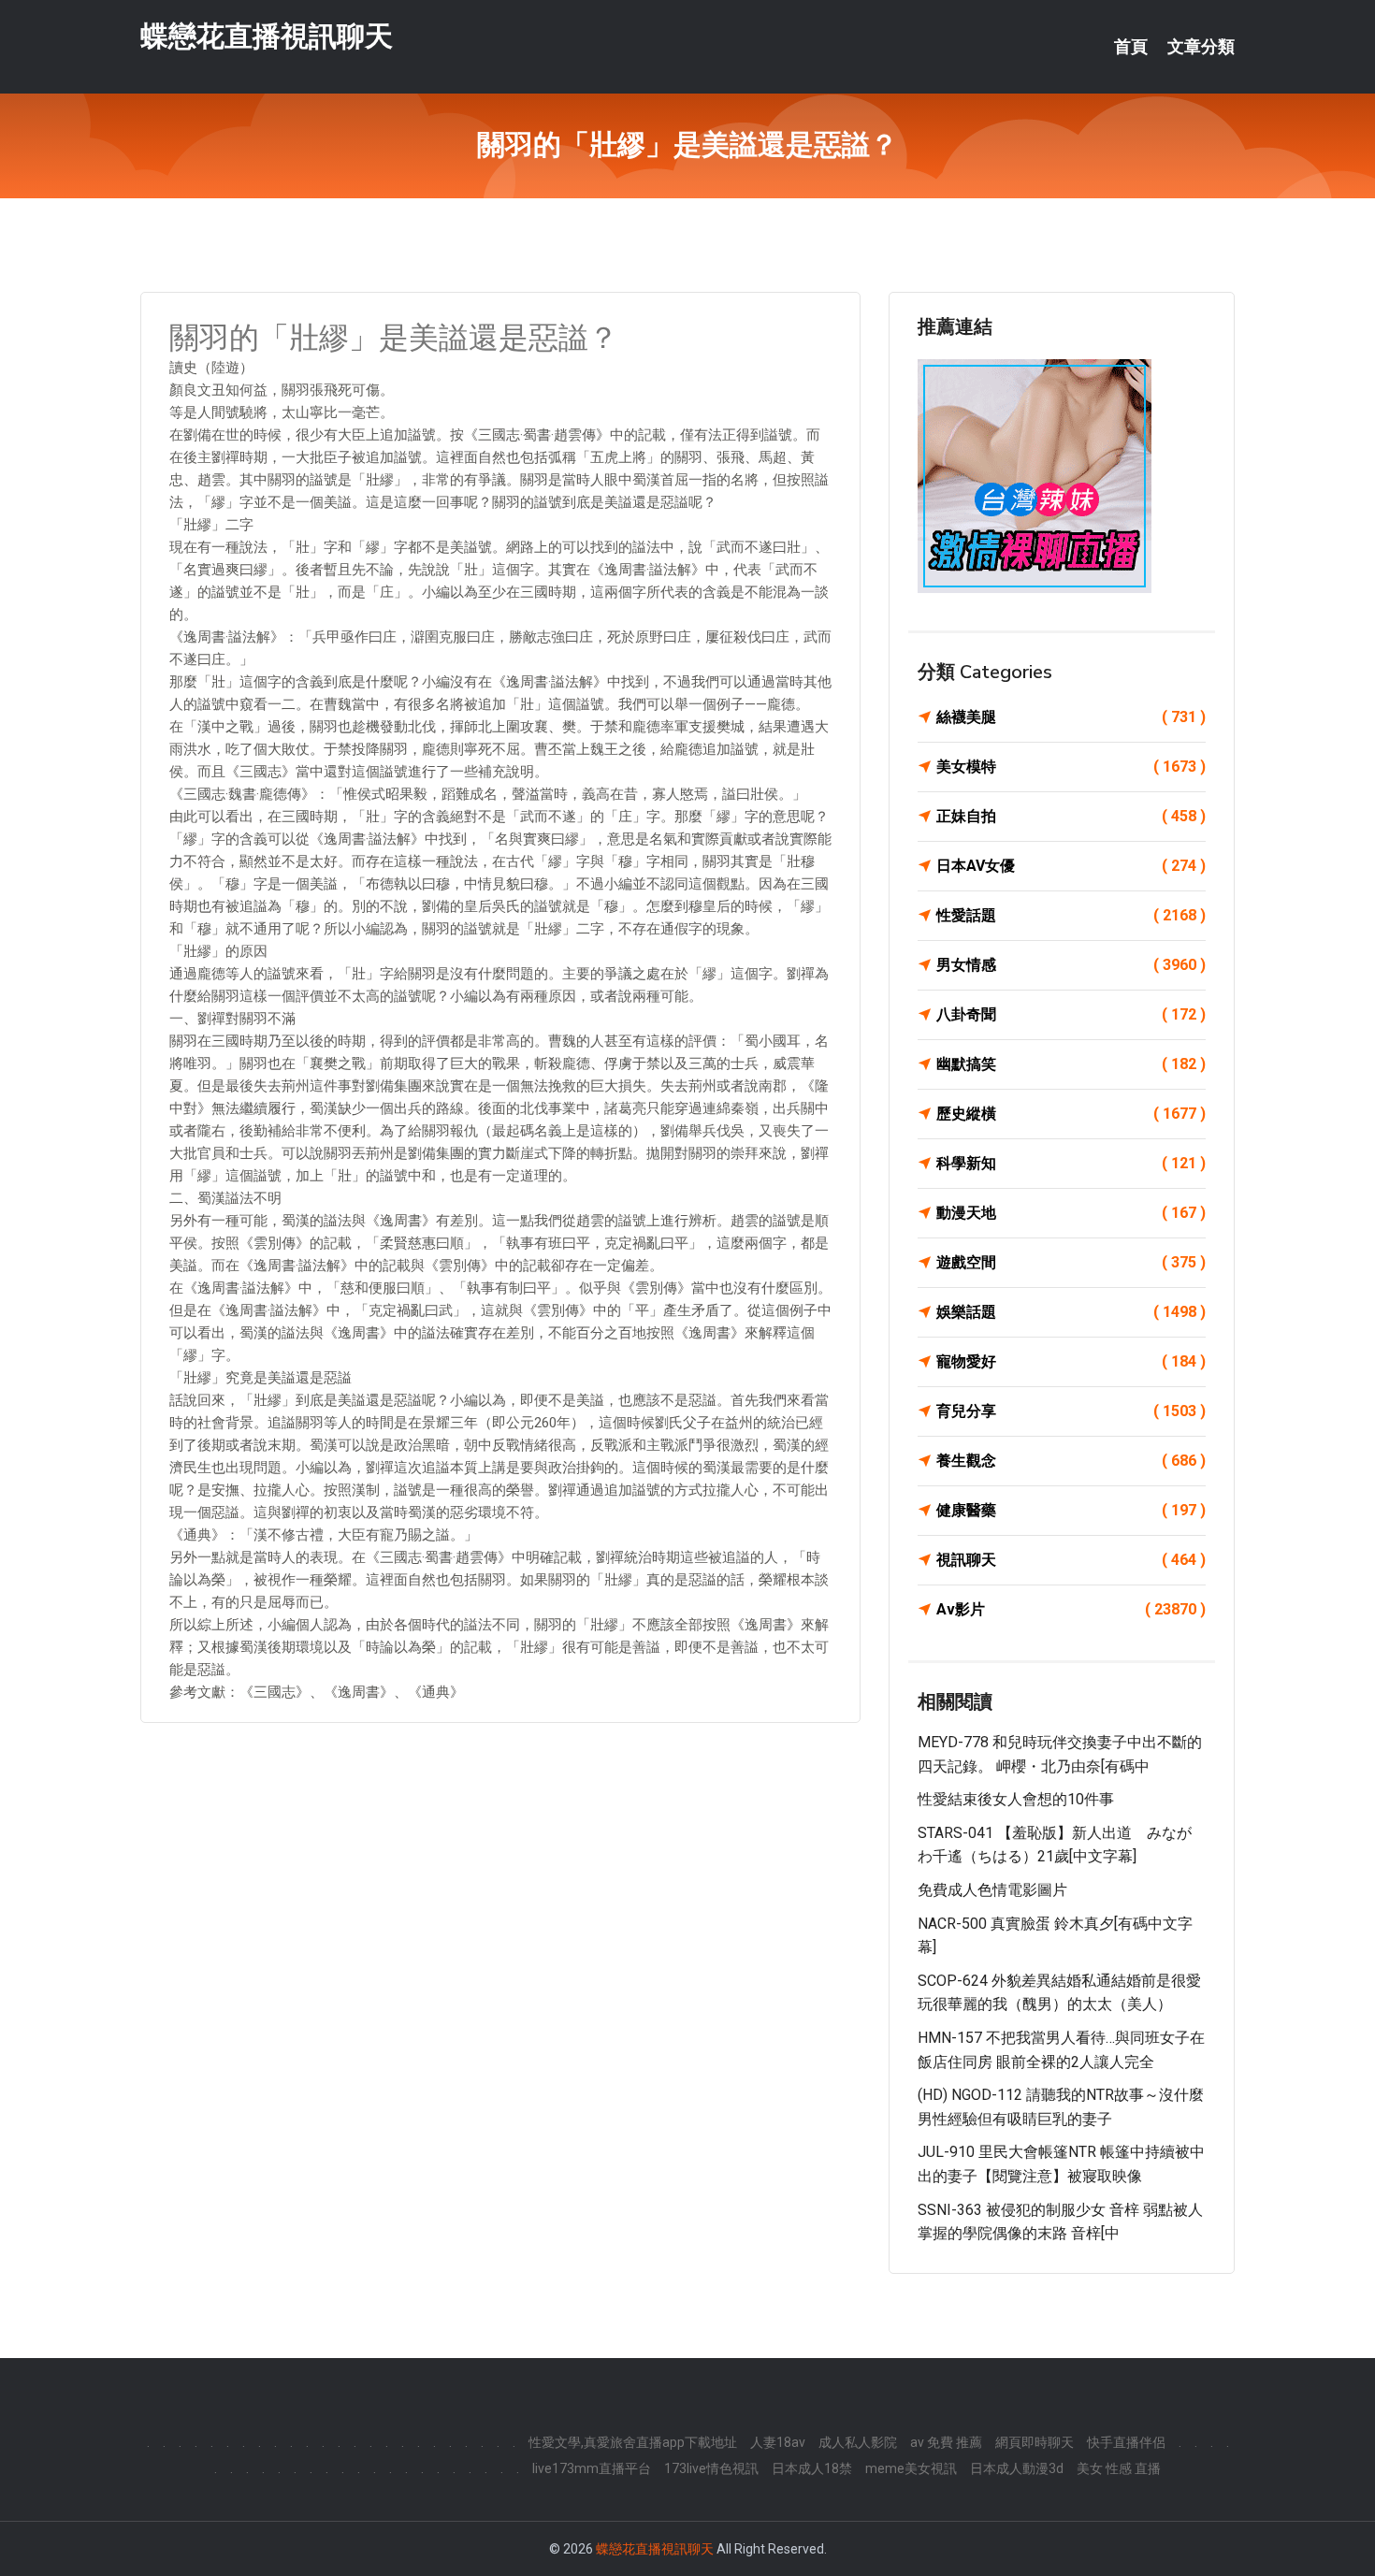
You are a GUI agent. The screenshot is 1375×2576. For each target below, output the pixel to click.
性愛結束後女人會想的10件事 (1016, 1799)
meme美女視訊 (911, 2468)
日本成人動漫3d (1017, 2468)
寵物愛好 (1071, 1361)
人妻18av (778, 2442)
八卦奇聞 (1071, 1014)
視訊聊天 (1071, 1560)
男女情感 (1071, 965)
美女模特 (1071, 767)
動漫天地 (1071, 1213)
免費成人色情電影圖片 (992, 1890)
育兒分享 (1071, 1411)
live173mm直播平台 (592, 2468)
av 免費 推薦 (946, 2442)
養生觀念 (1071, 1461)
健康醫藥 (1071, 1510)
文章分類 (1201, 47)
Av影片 (1071, 1609)
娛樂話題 (1071, 1312)
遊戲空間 (1071, 1262)
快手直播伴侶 (1126, 2442)
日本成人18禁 (812, 2468)
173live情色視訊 (711, 2468)
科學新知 (1071, 1163)
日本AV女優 (1071, 866)
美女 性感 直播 (1119, 2468)
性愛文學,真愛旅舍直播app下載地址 (633, 2442)
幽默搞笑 (1071, 1064)
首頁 (1131, 47)
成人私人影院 (858, 2442)
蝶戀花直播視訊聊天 (267, 36)
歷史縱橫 (1071, 1114)
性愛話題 (1071, 915)
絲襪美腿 (1071, 717)
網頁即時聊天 (1035, 2442)
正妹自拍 (1071, 816)
